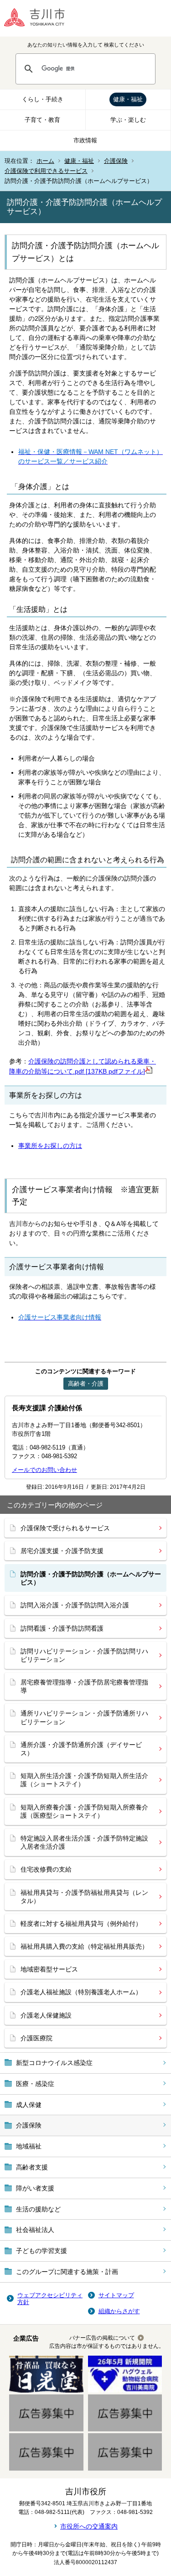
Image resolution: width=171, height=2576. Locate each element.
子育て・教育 (42, 120)
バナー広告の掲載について (102, 2338)
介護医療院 (36, 2038)
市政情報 (85, 140)
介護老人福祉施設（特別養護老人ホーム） (81, 1992)
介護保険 (116, 161)
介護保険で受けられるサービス (65, 1528)
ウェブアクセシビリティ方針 (50, 2299)
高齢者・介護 (86, 1384)
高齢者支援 (32, 2167)
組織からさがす (119, 2311)
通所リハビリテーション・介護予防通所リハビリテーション (84, 1717)
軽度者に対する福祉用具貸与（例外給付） (81, 1924)
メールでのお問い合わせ (44, 1470)
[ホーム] (41, 18)
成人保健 (29, 2105)
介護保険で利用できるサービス (46, 171)
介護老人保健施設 (46, 2015)
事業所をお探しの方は (50, 1146)
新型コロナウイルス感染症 (54, 2063)
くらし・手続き (43, 99)
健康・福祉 (128, 99)
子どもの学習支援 (41, 2251)
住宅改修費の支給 (46, 1869)
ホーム (45, 161)
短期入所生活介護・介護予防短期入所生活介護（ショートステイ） (84, 1780)
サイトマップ (116, 2295)
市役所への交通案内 (89, 2526)
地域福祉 (29, 2146)
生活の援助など (38, 2209)
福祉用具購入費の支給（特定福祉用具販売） (84, 1946)
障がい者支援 (35, 2188)
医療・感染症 (35, 2084)
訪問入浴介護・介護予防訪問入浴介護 (75, 1605)
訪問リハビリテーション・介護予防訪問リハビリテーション (84, 1655)
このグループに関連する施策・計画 (67, 2272)
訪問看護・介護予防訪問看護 (62, 1628)
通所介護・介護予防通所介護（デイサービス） (81, 1749)
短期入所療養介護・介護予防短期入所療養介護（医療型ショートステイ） (84, 1811)
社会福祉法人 (35, 2230)
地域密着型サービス (49, 1969)
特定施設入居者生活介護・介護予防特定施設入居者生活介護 (84, 1842)
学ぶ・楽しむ (128, 120)
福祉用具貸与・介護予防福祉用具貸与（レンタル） (84, 1897)
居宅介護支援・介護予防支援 (62, 1551)
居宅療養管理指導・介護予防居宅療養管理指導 (84, 1686)
